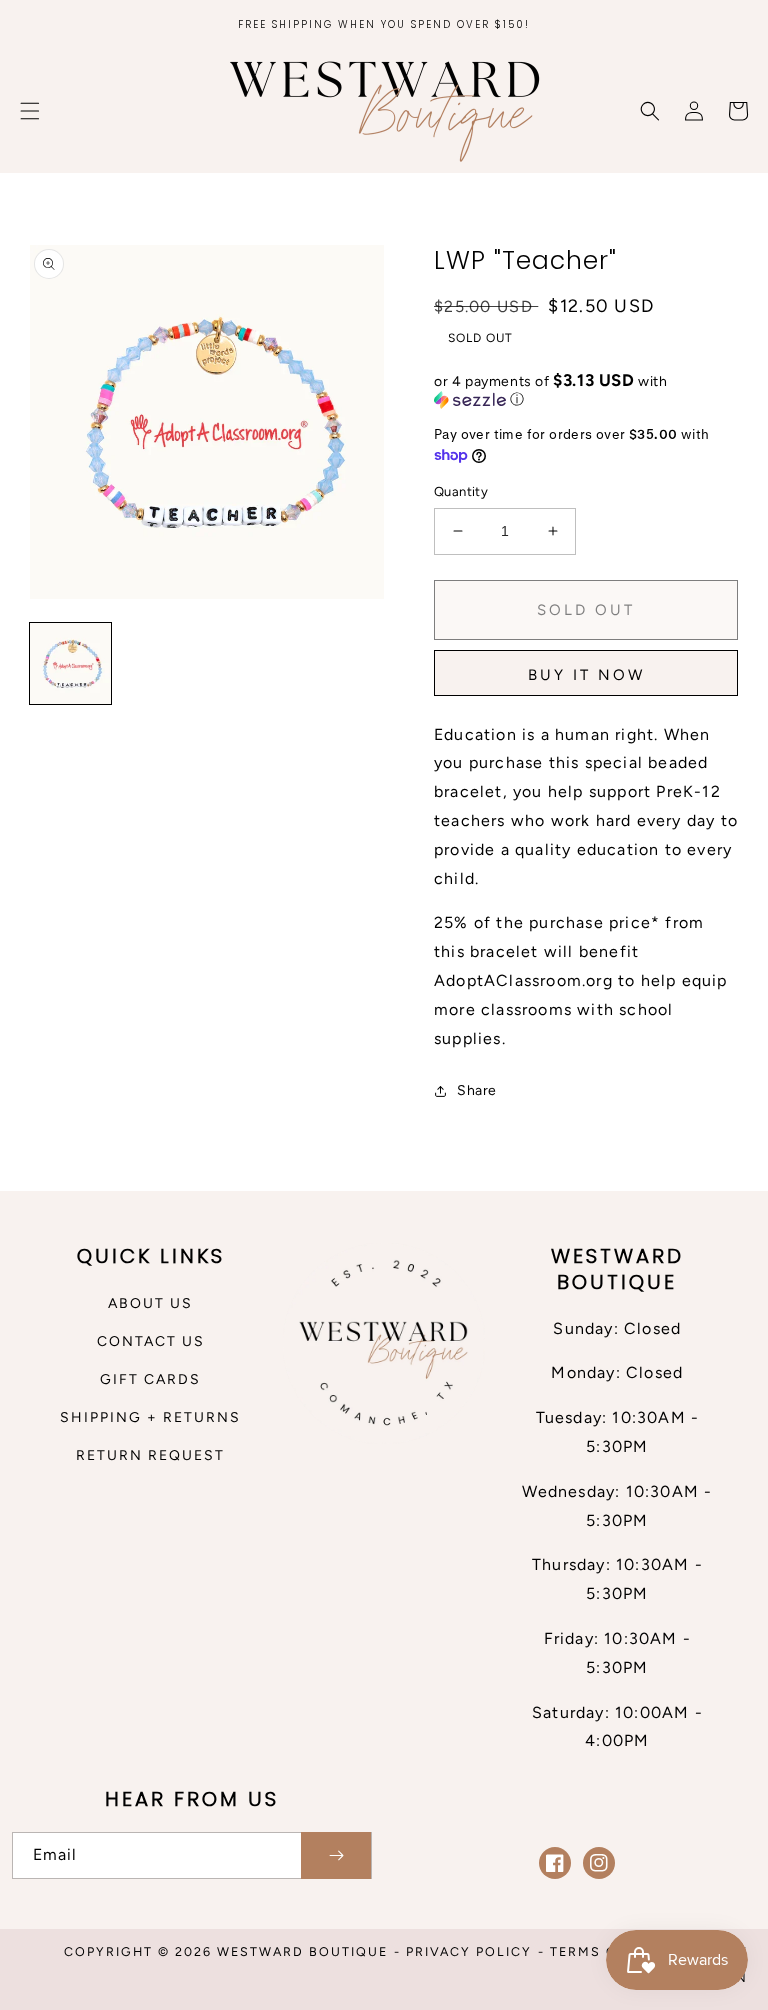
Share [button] (477, 1090)
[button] (30, 111)
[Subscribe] (336, 1855)
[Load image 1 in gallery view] (70, 663)
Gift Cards (150, 1379)
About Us (150, 1303)
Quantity (461, 491)
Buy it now (586, 675)
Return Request (150, 1455)
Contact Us (151, 1341)
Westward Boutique (302, 1951)
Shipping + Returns (150, 1417)
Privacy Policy (469, 1951)
